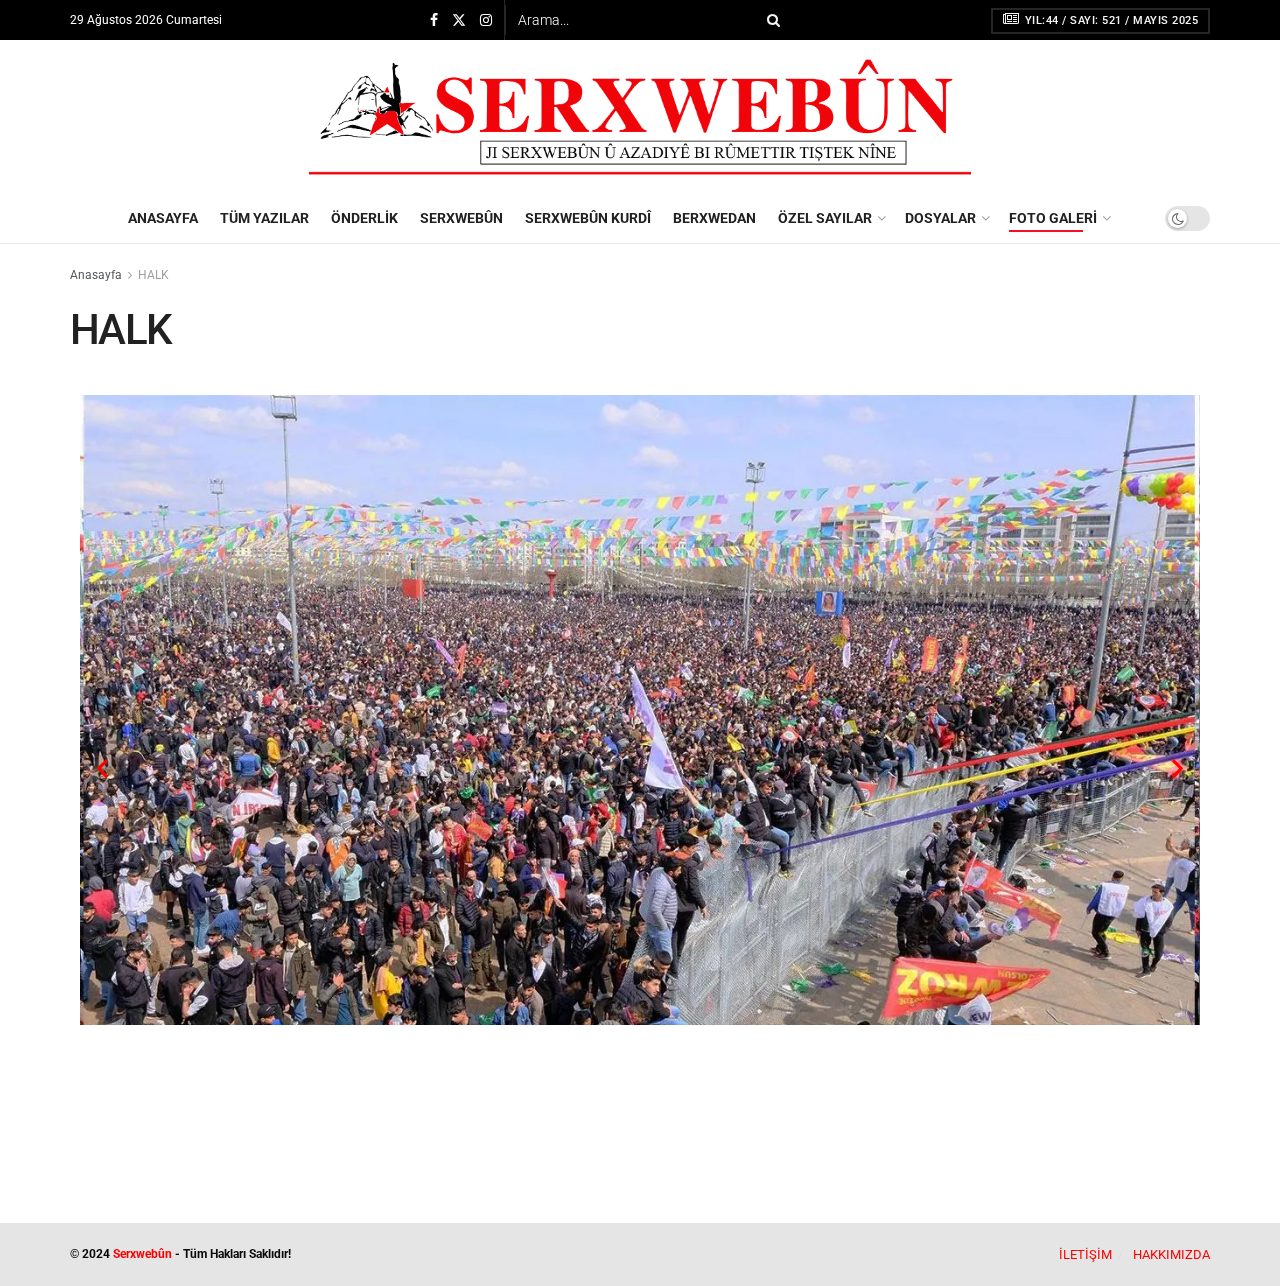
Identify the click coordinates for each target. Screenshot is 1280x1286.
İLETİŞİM (1085, 1254)
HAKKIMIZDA (1171, 1254)
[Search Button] (770, 20)
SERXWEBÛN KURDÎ (588, 218)
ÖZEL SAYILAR (825, 218)
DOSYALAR (940, 218)
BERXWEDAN (714, 218)
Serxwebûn (142, 1254)
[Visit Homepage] (640, 117)
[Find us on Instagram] (486, 20)
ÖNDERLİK (364, 218)
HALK (153, 275)
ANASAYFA (163, 218)
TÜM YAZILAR (264, 218)
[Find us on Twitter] (459, 20)
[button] (102, 768)
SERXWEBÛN (461, 218)
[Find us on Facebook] (434, 20)
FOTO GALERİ (1053, 218)
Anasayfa (96, 275)
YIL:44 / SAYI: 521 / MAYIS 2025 (1109, 20)
